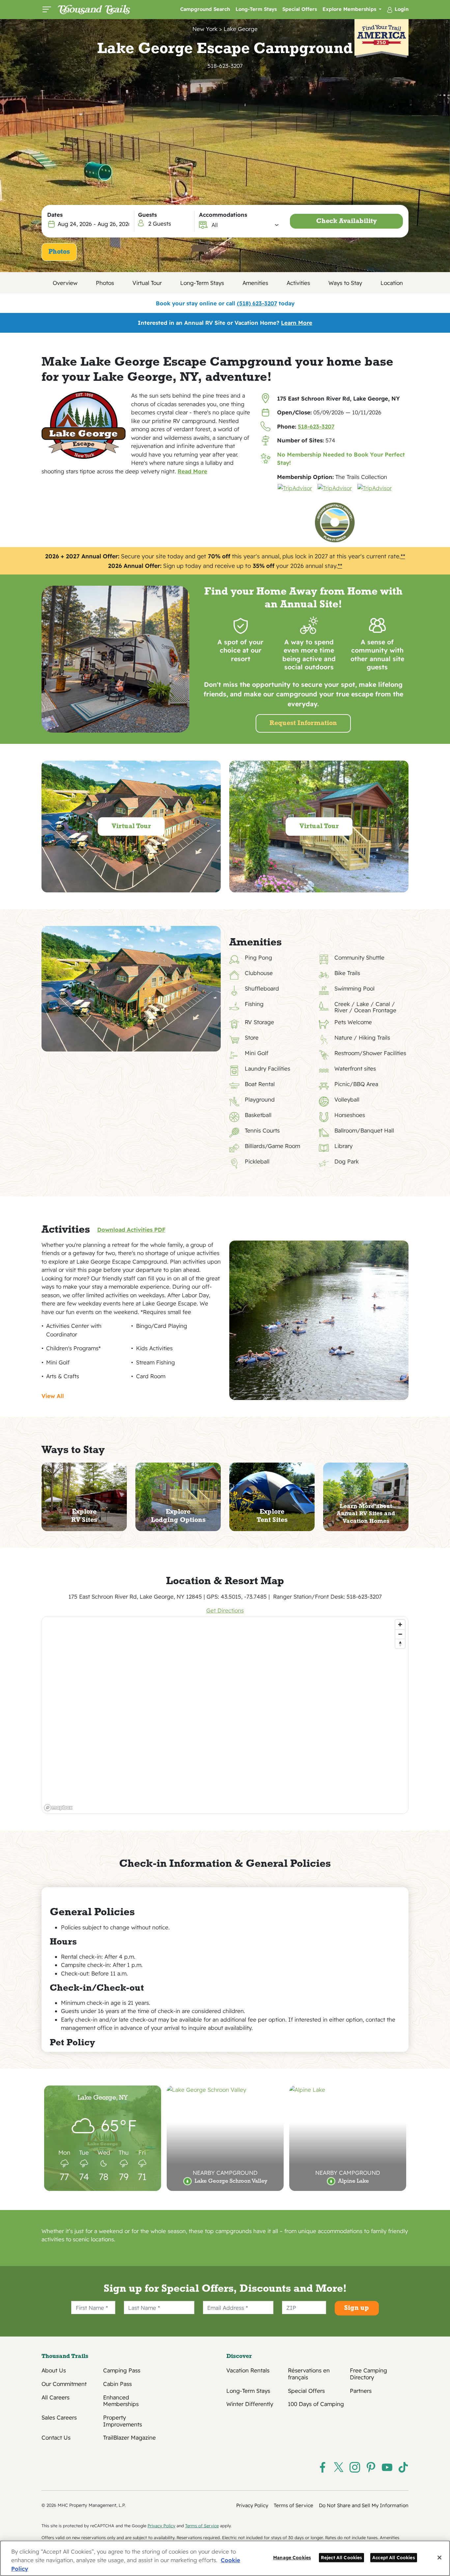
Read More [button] (192, 471)
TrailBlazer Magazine (129, 2438)
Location (392, 283)
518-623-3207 (225, 66)
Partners (361, 2391)
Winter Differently (250, 2404)
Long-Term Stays (256, 9)
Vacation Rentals (248, 2370)
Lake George (241, 29)
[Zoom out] (400, 1634)
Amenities (255, 283)
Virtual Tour (147, 283)
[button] (245, 225)
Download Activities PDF (131, 1230)
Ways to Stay (345, 283)
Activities (298, 283)
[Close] (439, 2558)
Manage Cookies (292, 2557)
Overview (65, 283)
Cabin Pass (117, 2384)
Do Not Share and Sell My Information (364, 2505)
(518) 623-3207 (257, 303)
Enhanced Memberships (121, 2401)
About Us (54, 2370)
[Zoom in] (400, 1624)
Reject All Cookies (342, 2557)
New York (205, 29)
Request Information (303, 723)
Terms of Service (294, 2505)
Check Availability (347, 221)
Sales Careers (59, 2418)
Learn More (297, 323)
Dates (55, 215)
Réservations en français (309, 2374)
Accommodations (223, 215)
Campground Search (205, 9)
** (403, 556)
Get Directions (225, 1610)
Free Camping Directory (368, 2374)
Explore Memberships (350, 9)
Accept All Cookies (394, 2557)
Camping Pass (122, 2370)
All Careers (56, 2397)
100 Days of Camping (316, 2404)
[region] (225, 1715)
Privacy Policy (252, 2505)
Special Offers (300, 9)
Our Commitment (64, 2384)
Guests (147, 215)
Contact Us (56, 2438)
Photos (59, 252)
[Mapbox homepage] (58, 1808)
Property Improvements (123, 2421)
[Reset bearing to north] (400, 1644)
